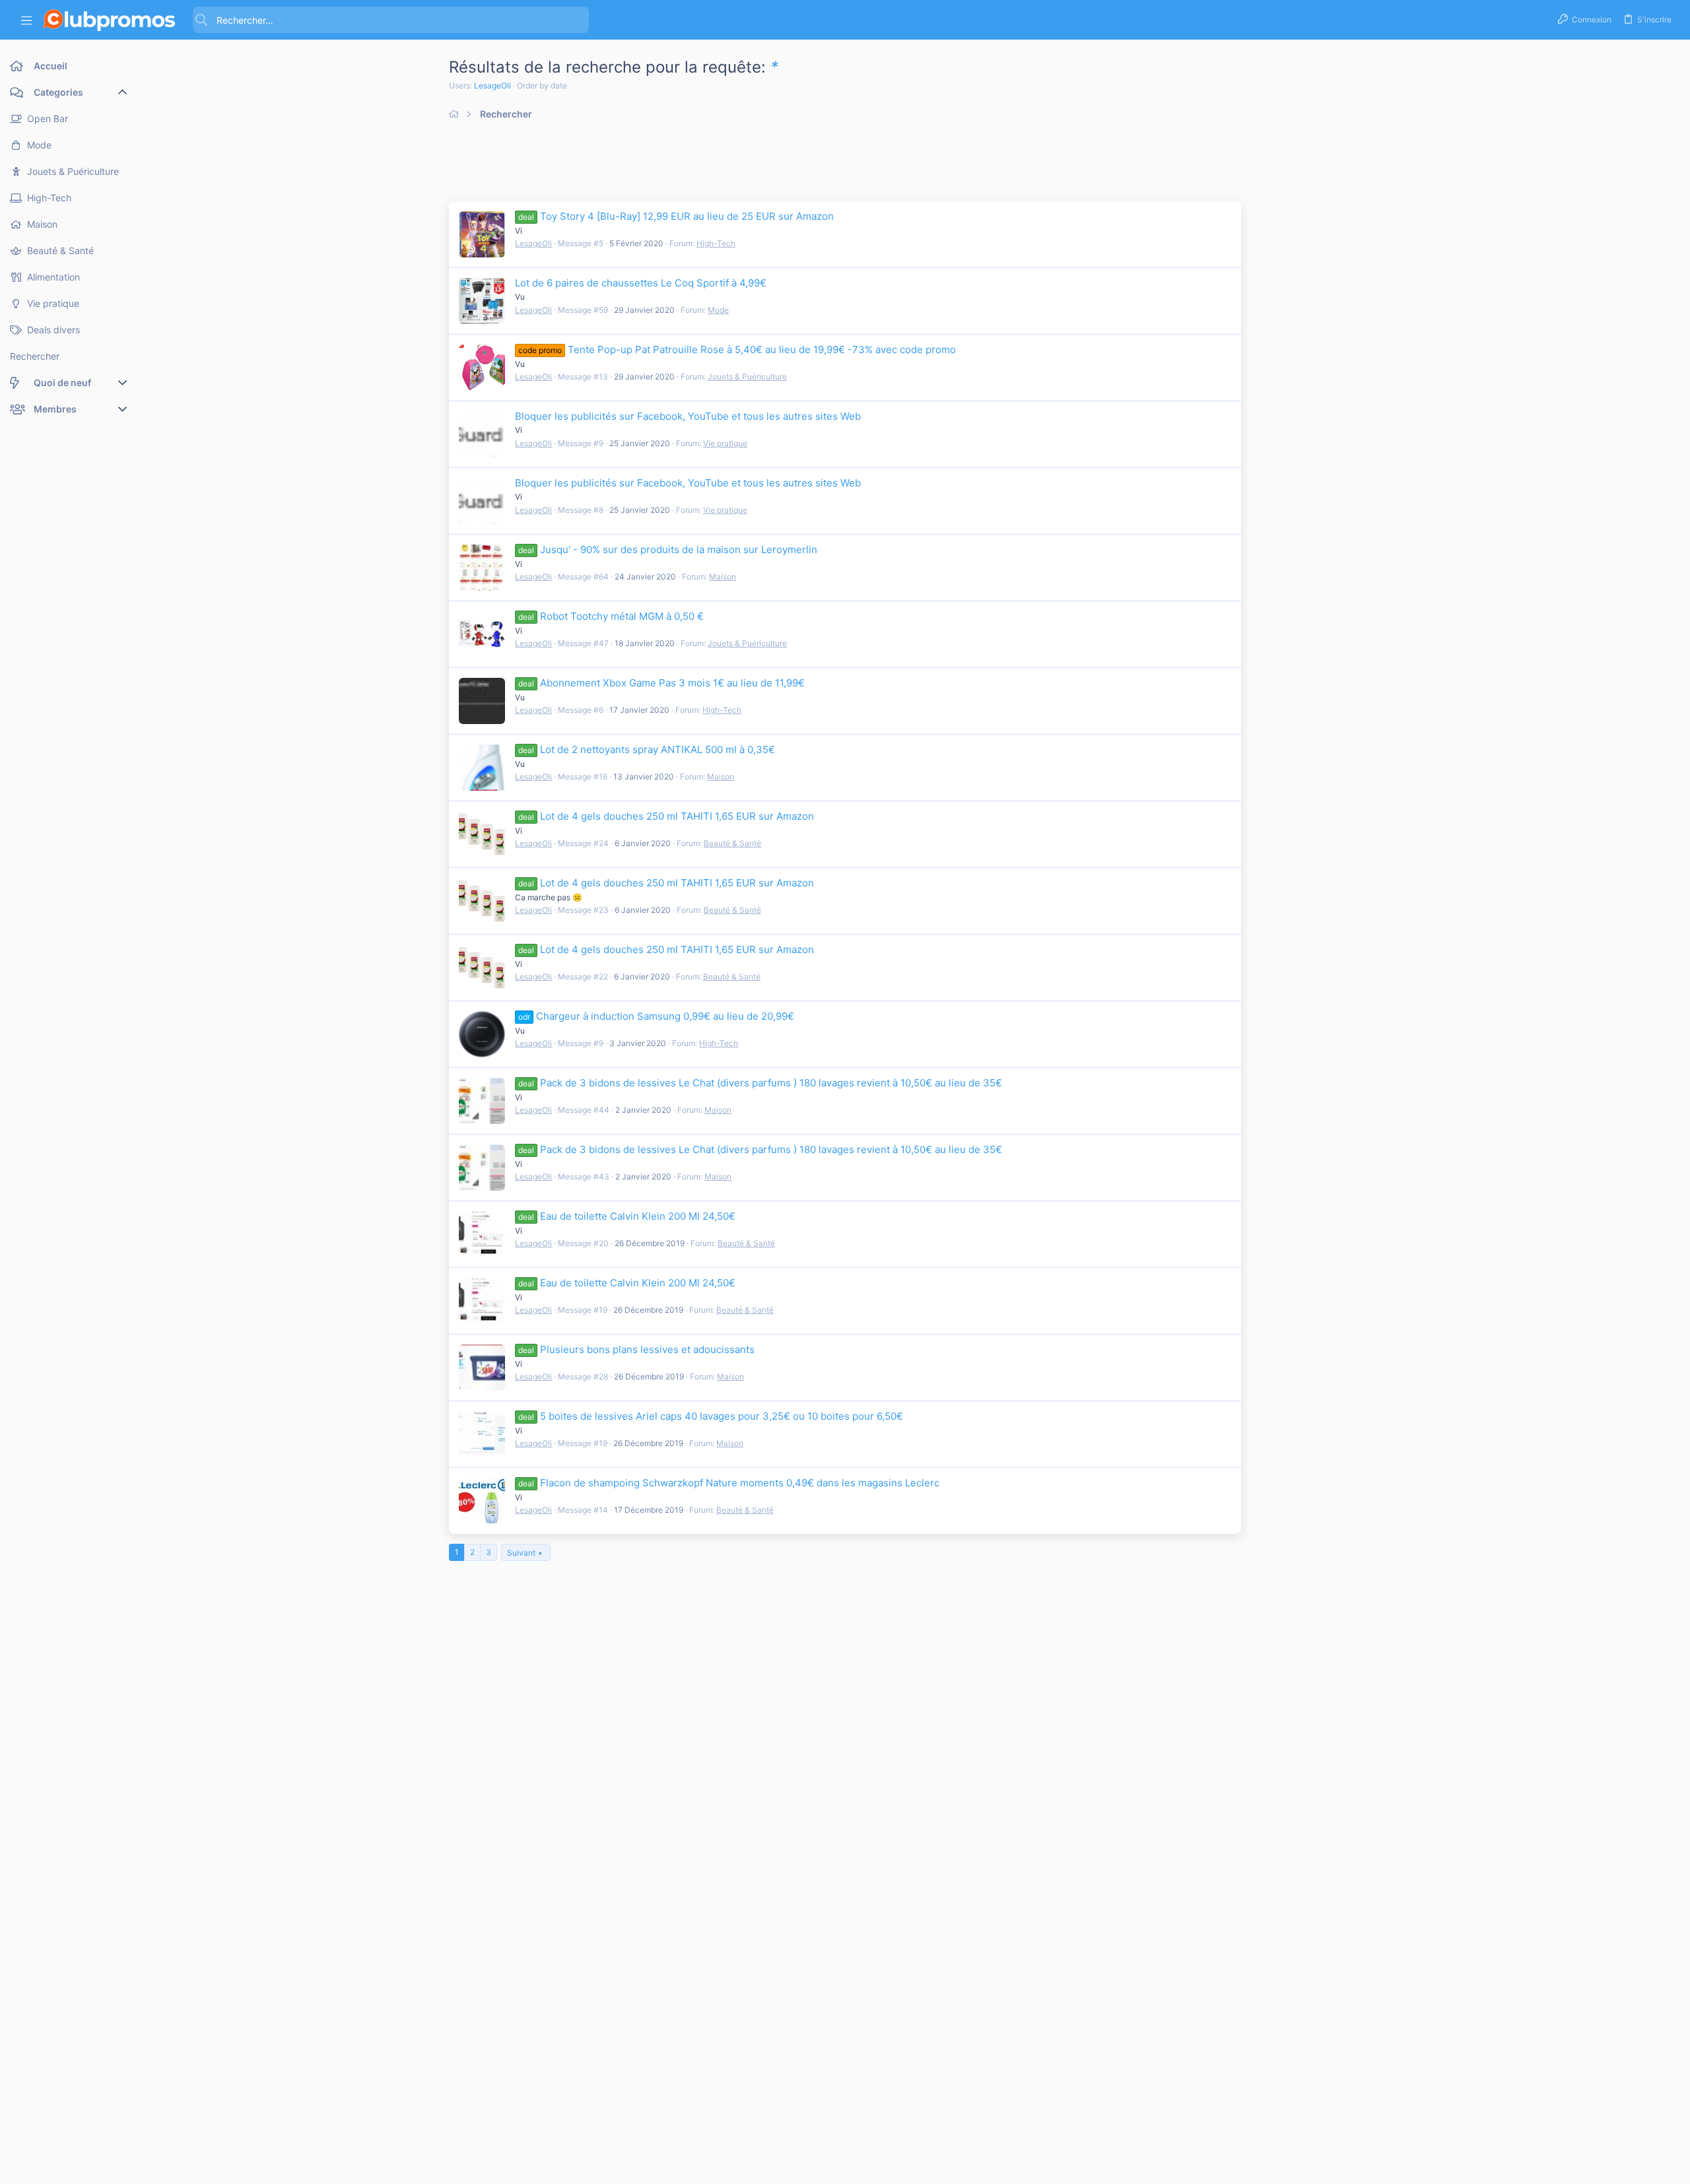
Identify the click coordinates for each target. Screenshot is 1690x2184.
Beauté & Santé (732, 843)
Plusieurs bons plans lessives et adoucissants (636, 1349)
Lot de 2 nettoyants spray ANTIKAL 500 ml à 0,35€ (647, 749)
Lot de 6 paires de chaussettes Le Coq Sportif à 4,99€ (641, 283)
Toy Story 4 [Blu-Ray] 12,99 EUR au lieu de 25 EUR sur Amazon (676, 216)
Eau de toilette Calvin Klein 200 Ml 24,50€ (627, 1216)
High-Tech (716, 243)
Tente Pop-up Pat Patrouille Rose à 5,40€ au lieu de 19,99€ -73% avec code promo (737, 349)
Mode (718, 310)
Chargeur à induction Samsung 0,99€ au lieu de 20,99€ (656, 1016)
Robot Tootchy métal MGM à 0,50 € (611, 616)
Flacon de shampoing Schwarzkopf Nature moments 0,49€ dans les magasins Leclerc (729, 1483)
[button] (26, 20)
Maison (723, 577)
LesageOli (492, 85)
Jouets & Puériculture (747, 377)
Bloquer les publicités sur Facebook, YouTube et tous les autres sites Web (688, 416)
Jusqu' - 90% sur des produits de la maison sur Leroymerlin (668, 549)
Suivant (521, 1553)
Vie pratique (725, 443)
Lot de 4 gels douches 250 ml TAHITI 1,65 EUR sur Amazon (666, 816)
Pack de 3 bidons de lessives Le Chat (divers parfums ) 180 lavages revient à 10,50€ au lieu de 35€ (760, 1083)
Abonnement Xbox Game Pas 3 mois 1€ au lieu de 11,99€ (661, 683)
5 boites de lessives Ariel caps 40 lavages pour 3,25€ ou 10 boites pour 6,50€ (711, 1416)
